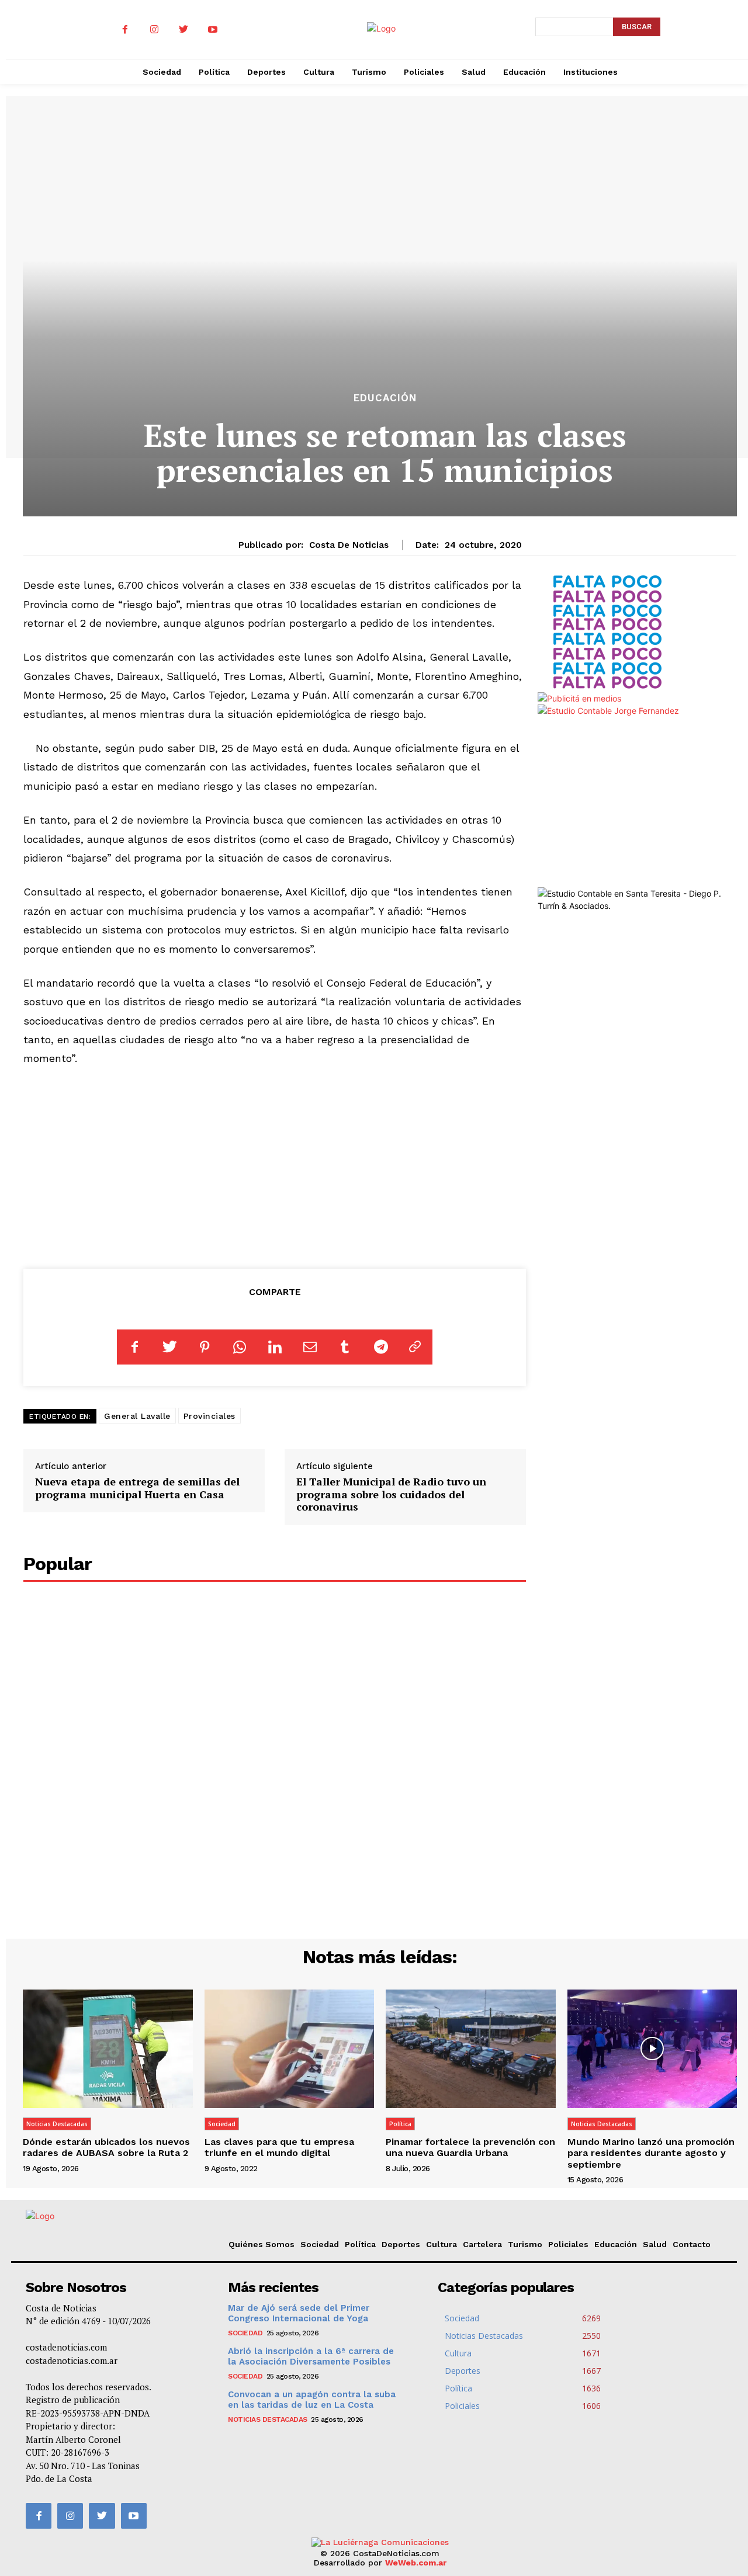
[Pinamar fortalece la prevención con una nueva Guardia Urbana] (471, 2049)
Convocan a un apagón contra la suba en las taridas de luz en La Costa (312, 2400)
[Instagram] (154, 30)
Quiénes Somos (262, 2244)
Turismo (525, 2244)
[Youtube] (213, 30)
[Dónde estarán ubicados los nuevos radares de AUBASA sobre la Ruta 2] (108, 2049)
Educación (385, 398)
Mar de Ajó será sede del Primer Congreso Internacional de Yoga (299, 2313)
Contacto (692, 2244)
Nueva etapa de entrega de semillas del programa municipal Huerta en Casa (137, 1488)
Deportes (401, 2244)
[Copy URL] (415, 1347)
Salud (655, 2244)
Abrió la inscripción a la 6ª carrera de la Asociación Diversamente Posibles (311, 2356)
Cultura (441, 2244)
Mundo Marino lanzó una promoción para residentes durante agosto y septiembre (651, 2153)
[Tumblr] (345, 1347)
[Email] (310, 1347)
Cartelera (482, 2244)
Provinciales (209, 1416)
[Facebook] (125, 30)
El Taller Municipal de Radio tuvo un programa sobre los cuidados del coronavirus (391, 1494)
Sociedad (222, 2124)
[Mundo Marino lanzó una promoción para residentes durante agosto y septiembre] (652, 2049)
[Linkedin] (275, 1347)
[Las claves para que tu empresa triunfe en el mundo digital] (290, 2049)
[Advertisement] (275, 1165)
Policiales (568, 2244)
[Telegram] (380, 1347)
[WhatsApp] (240, 1347)
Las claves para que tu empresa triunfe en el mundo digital (279, 2147)
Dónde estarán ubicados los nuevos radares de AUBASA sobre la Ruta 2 (106, 2147)
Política (400, 2124)
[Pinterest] (205, 1347)
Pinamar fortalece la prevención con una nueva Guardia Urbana (470, 2147)
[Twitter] (183, 30)
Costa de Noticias (349, 545)
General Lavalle (137, 1416)
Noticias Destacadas (57, 2124)
